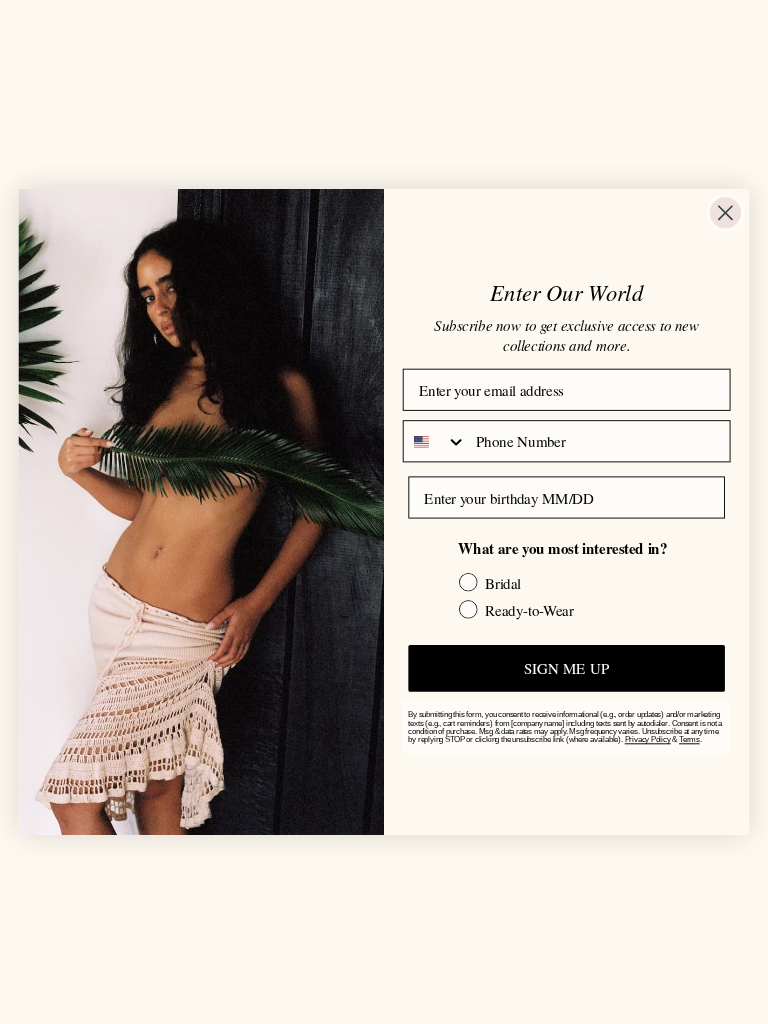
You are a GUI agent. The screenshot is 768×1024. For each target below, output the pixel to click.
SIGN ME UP (566, 668)
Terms (689, 740)
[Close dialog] (725, 212)
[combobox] (435, 441)
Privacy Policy (648, 740)
